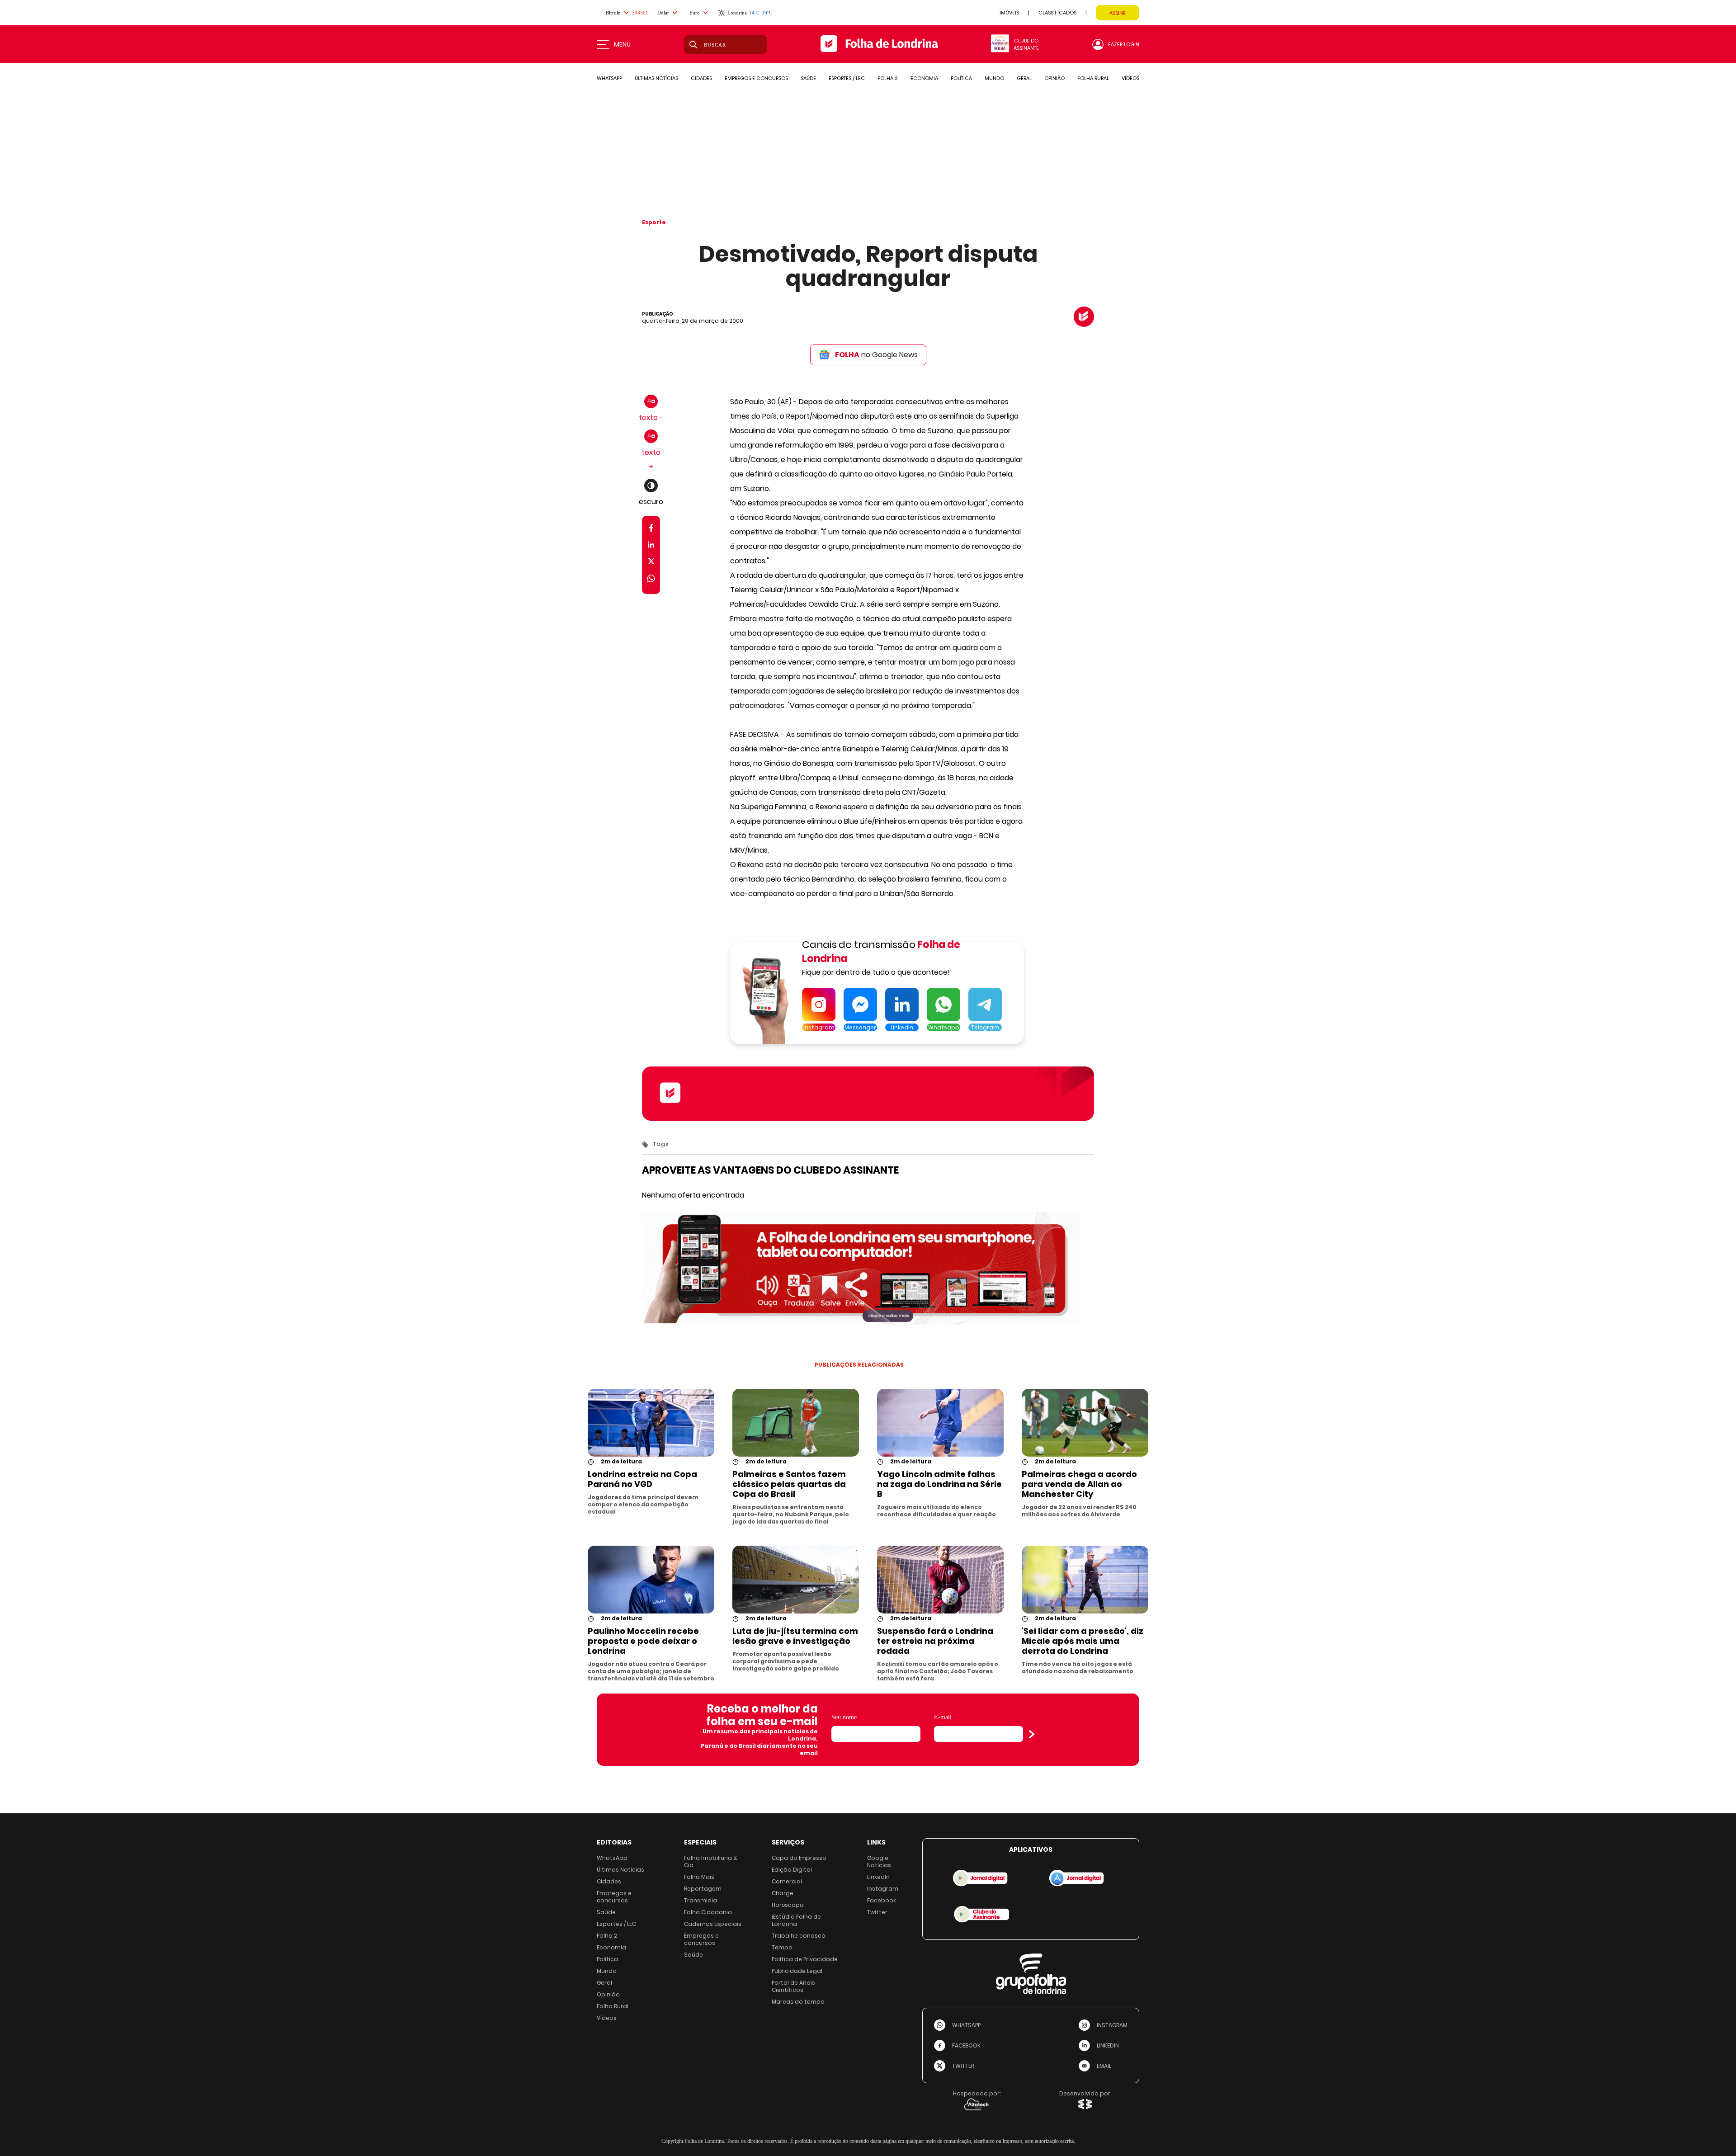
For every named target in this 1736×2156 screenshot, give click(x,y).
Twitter (877, 1912)
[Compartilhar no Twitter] (651, 563)
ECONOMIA (924, 78)
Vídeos (607, 2018)
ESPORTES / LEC (847, 78)
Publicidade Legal (797, 1971)
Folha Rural (613, 2006)
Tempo (782, 1947)
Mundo (607, 1971)
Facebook (882, 1900)
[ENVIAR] (1032, 1734)
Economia (611, 1947)
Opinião (608, 1994)
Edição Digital (792, 1870)
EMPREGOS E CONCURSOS (756, 78)
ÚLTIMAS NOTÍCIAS (656, 78)
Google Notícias (879, 1861)
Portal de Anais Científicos (793, 1986)
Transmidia (701, 1900)
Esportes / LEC (616, 1924)
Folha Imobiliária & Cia (711, 1861)
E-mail (943, 1717)
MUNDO (994, 78)
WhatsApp (612, 1858)
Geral (604, 1983)
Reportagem (703, 1889)
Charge (783, 1893)
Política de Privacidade (805, 1959)
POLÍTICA (961, 78)
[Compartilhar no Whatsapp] (651, 580)
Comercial (787, 1881)
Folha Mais (699, 1877)
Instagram (883, 1889)
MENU (622, 44)
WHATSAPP (609, 78)
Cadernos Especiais (713, 1924)
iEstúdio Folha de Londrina (796, 1920)
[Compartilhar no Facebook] (651, 530)
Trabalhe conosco (799, 1936)
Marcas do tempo (798, 2002)
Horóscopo (788, 1905)
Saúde (606, 1912)
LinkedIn (878, 1877)
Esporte (654, 222)
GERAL (1024, 78)
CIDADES (701, 78)
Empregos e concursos (614, 1897)
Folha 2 (607, 1936)
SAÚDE (808, 78)
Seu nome (844, 1717)
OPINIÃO (1054, 78)
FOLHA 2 (888, 78)
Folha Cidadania (708, 1912)
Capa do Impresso (799, 1858)
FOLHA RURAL (1093, 78)
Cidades (609, 1881)
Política (607, 1959)
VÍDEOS (1130, 78)
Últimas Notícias (620, 1870)
